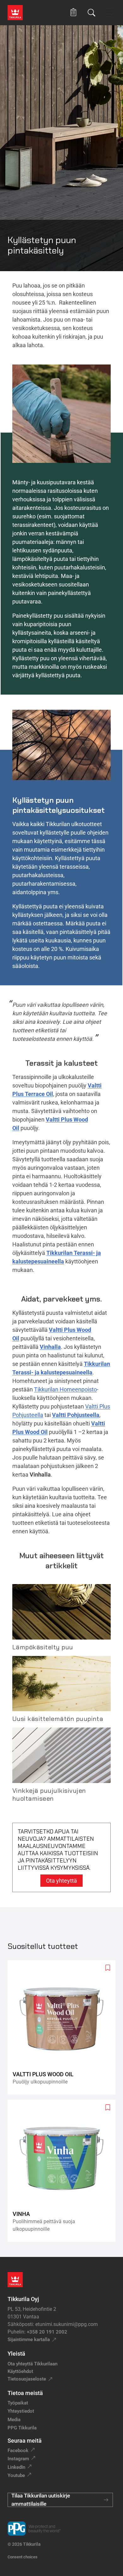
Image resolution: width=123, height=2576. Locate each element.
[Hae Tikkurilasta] (91, 13)
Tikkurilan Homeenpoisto (65, 1389)
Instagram (18, 2459)
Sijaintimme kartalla (29, 2340)
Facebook (18, 2451)
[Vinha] (64, 2171)
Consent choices (23, 2557)
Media (14, 2420)
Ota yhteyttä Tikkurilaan (32, 2364)
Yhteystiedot (21, 2411)
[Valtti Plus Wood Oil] (64, 2028)
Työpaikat (18, 2403)
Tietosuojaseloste (27, 2379)
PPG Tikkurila (22, 2428)
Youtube (16, 2475)
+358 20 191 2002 (47, 2332)
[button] (73, 12)
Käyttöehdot (20, 2371)
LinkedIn (16, 2467)
